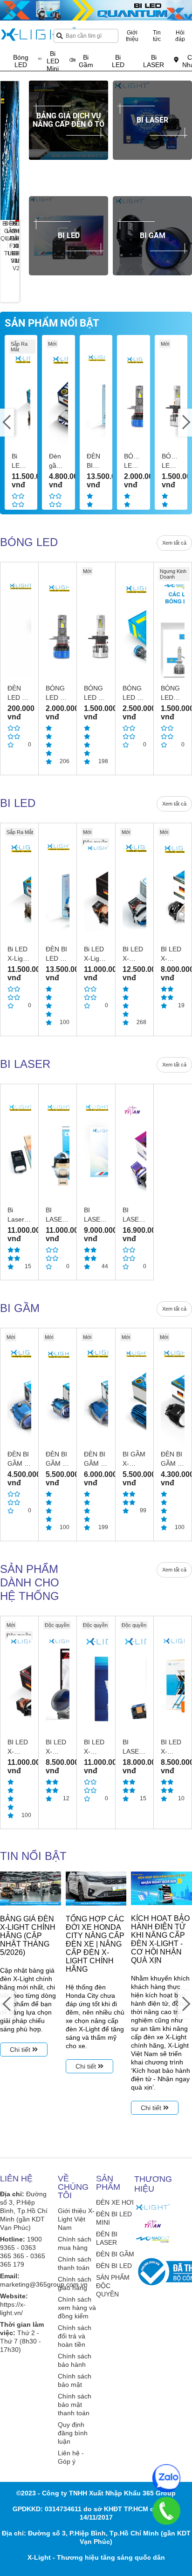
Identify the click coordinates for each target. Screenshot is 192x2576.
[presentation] (12, 150)
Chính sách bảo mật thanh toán (75, 2405)
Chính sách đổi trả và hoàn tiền (75, 2336)
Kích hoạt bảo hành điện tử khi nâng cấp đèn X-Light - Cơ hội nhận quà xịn (160, 1939)
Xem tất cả (174, 543)
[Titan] (153, 2224)
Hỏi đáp (180, 36)
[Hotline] (166, 2511)
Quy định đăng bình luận (73, 2433)
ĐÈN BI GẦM (115, 2254)
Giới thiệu (132, 36)
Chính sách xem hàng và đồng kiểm (77, 2308)
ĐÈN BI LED (114, 2266)
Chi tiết (21, 2050)
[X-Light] (153, 2207)
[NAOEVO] (153, 2239)
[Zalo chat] (166, 2478)
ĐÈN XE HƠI (115, 2202)
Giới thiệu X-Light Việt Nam (76, 2219)
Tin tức (157, 36)
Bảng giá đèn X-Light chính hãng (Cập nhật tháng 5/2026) (28, 1936)
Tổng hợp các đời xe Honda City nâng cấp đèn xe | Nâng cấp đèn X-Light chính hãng (95, 1944)
